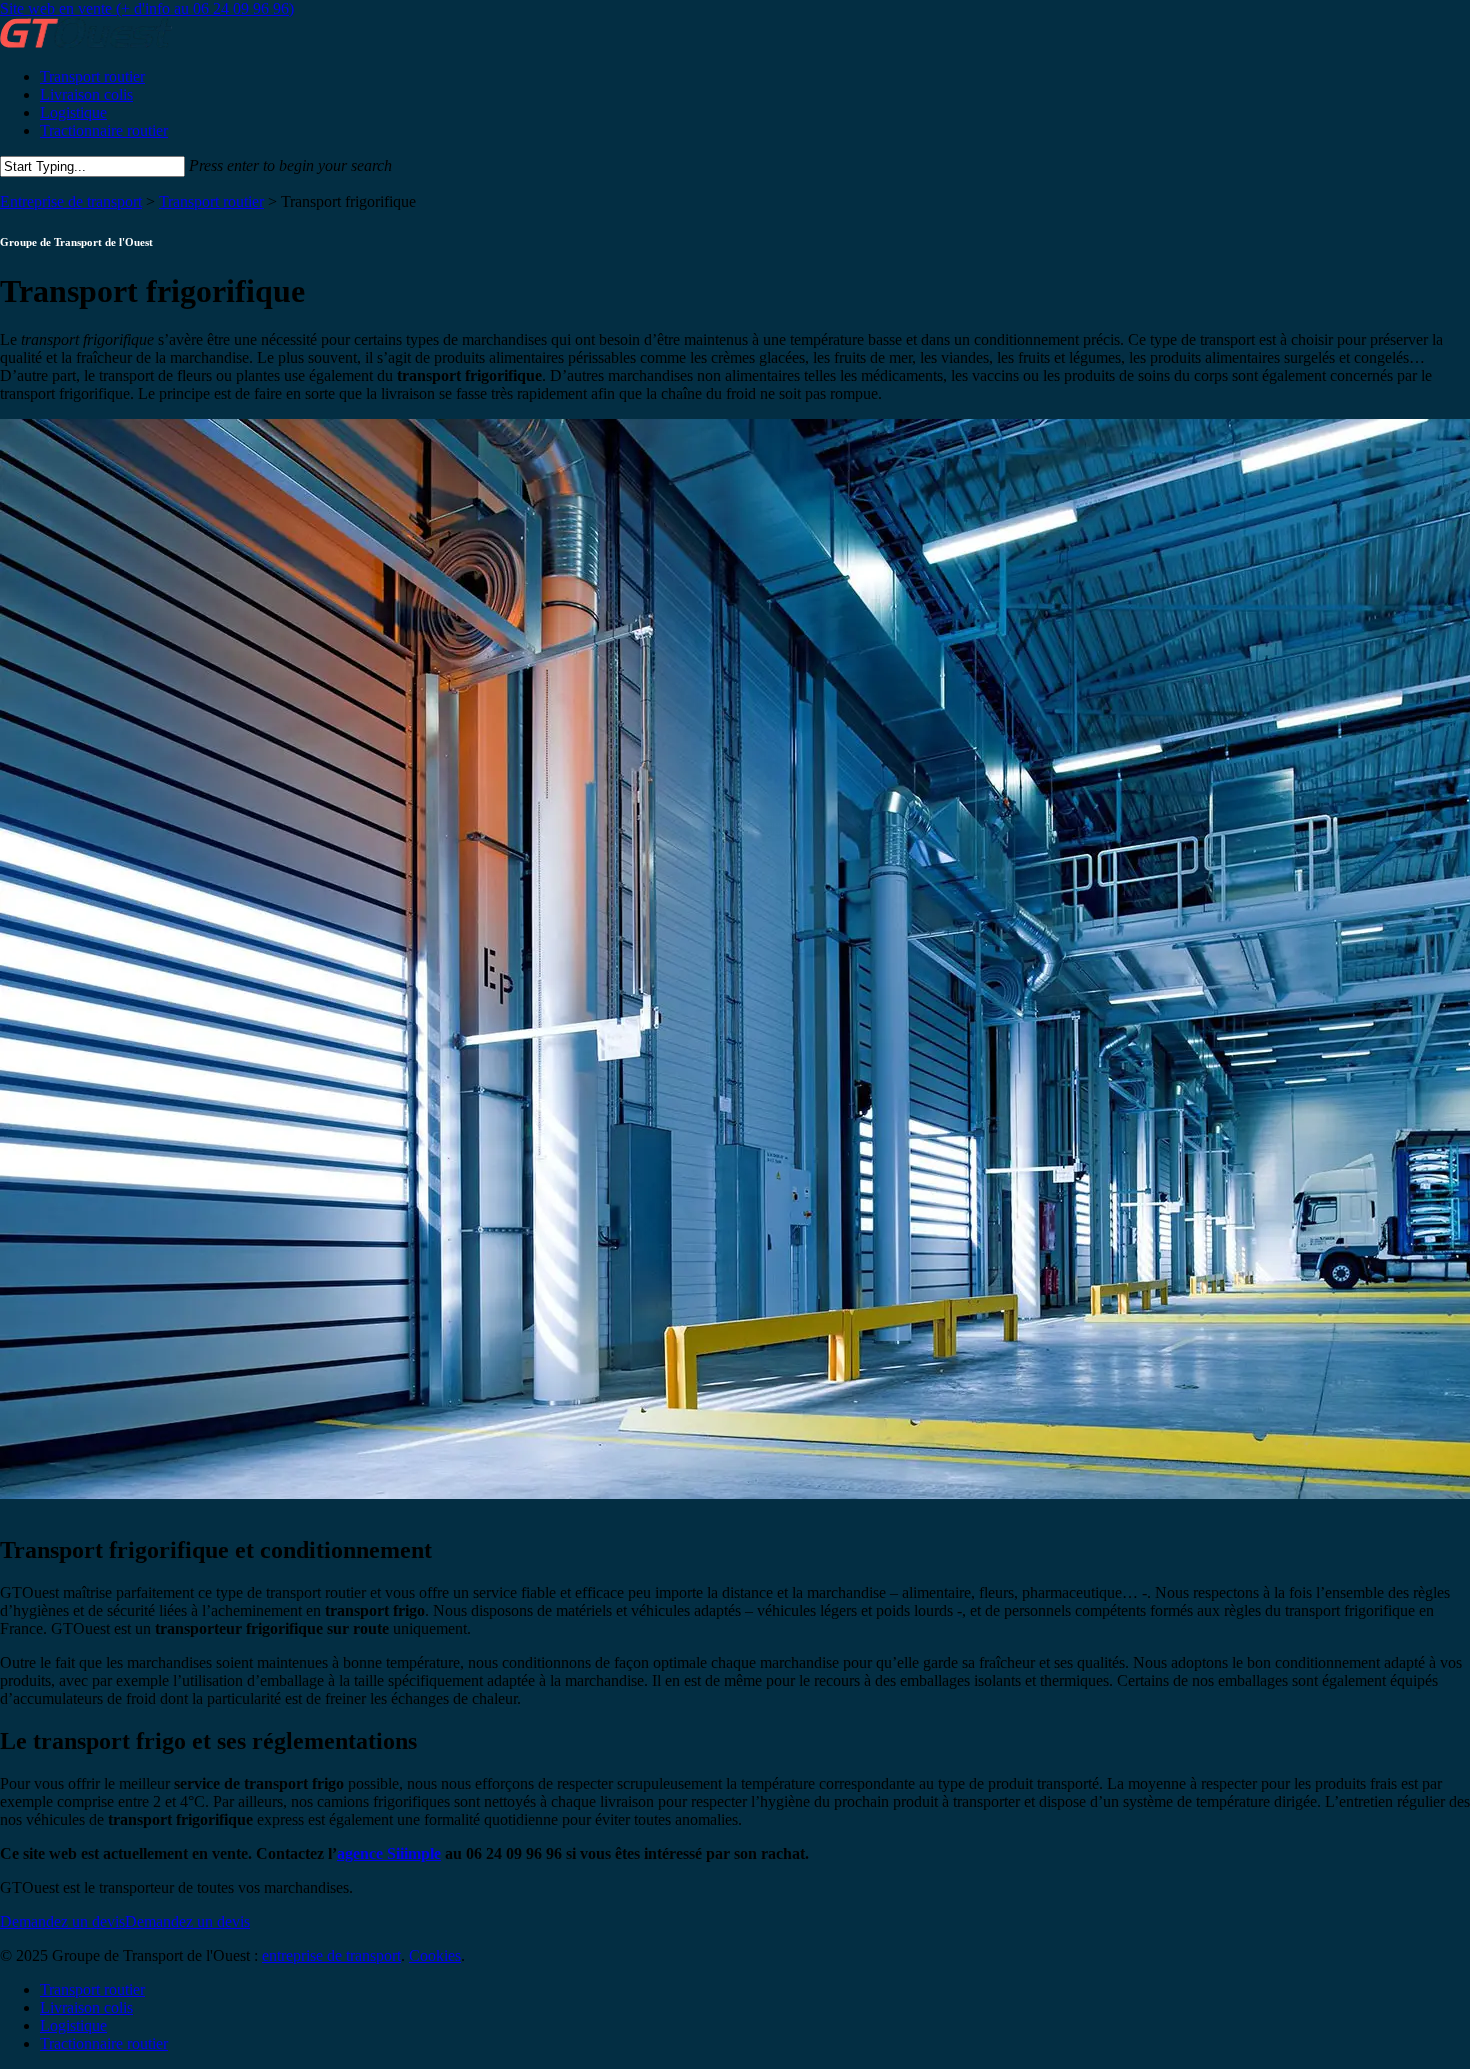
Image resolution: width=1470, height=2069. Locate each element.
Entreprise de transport (71, 201)
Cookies (435, 1955)
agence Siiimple (389, 1853)
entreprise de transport (331, 1955)
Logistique (73, 2025)
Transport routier (211, 201)
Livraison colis (86, 2007)
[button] (125, 1921)
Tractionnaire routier (104, 2043)
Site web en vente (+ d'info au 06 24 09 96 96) (147, 8)
